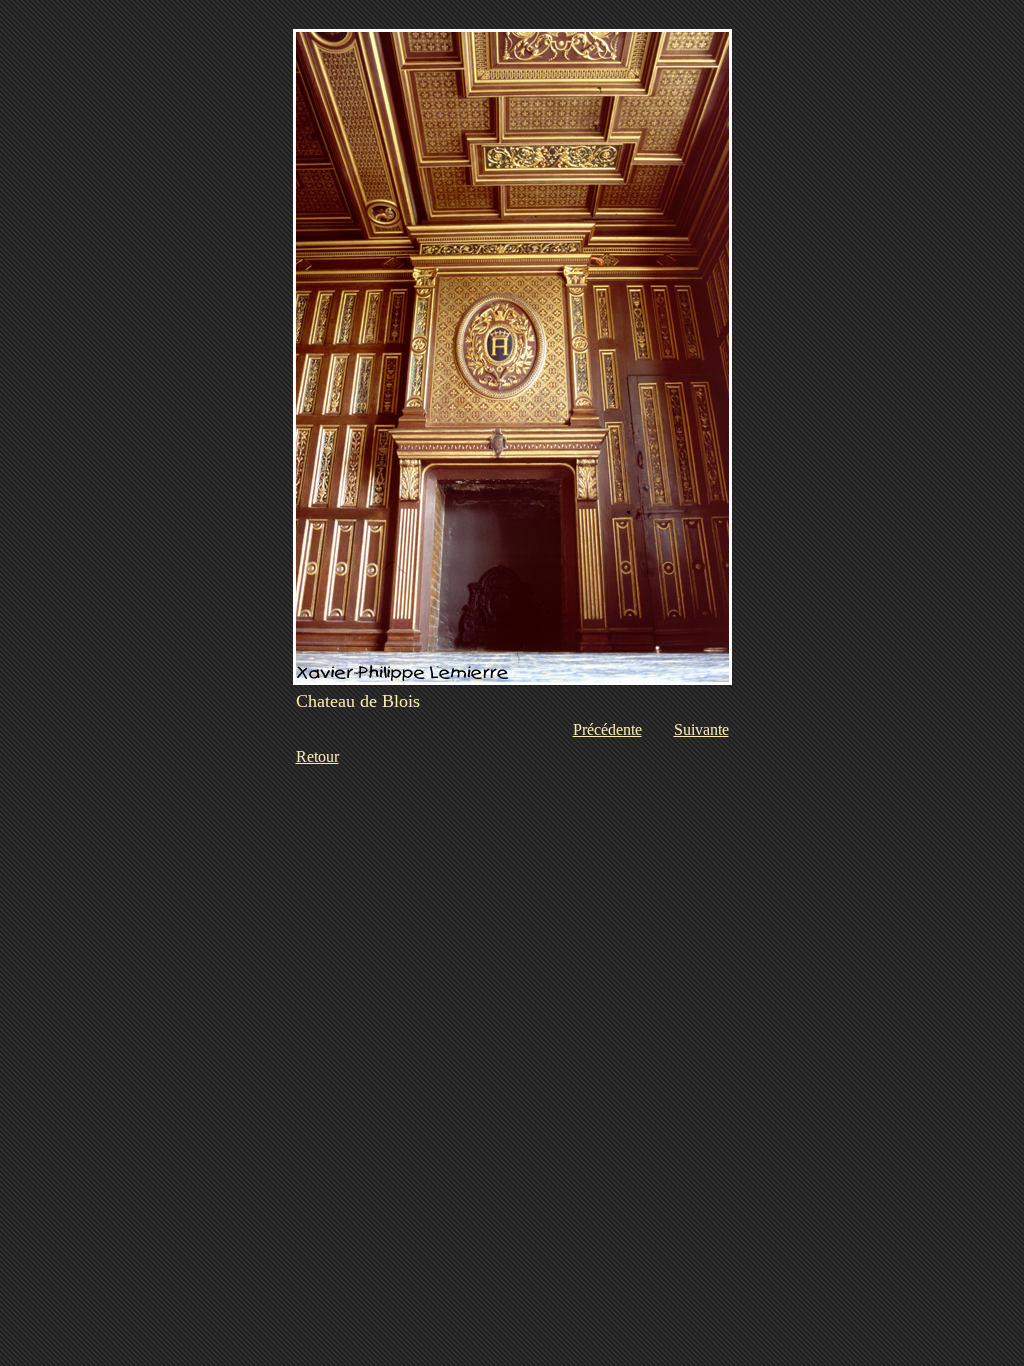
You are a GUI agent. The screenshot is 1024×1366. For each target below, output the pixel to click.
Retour (317, 756)
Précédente (607, 729)
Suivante (701, 729)
